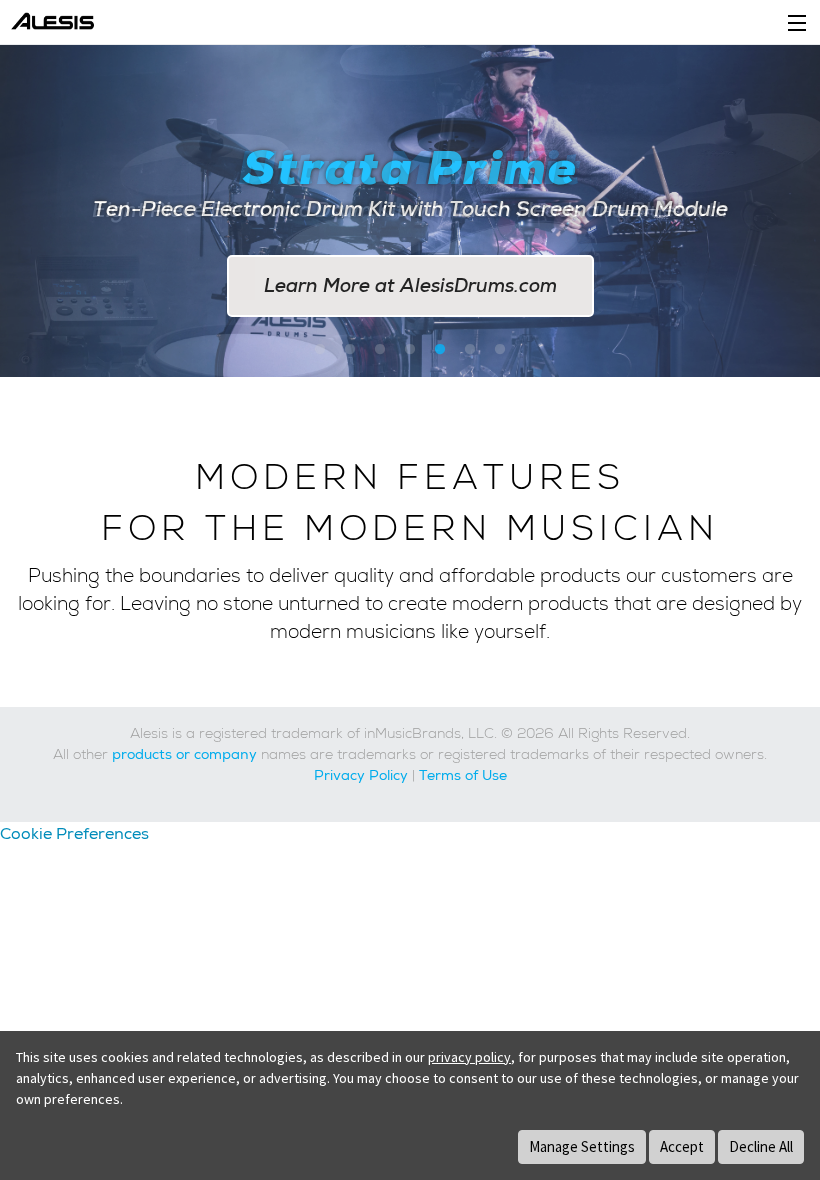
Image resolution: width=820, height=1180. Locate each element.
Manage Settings (582, 1146)
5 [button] (440, 350)
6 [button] (470, 350)
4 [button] (410, 350)
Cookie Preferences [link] (74, 833)
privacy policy (469, 1057)
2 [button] (350, 350)
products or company (184, 754)
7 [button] (500, 350)
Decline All (761, 1146)
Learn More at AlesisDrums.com (410, 285)
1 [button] (320, 350)
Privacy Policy (361, 775)
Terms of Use (463, 775)
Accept (682, 1146)
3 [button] (380, 350)
